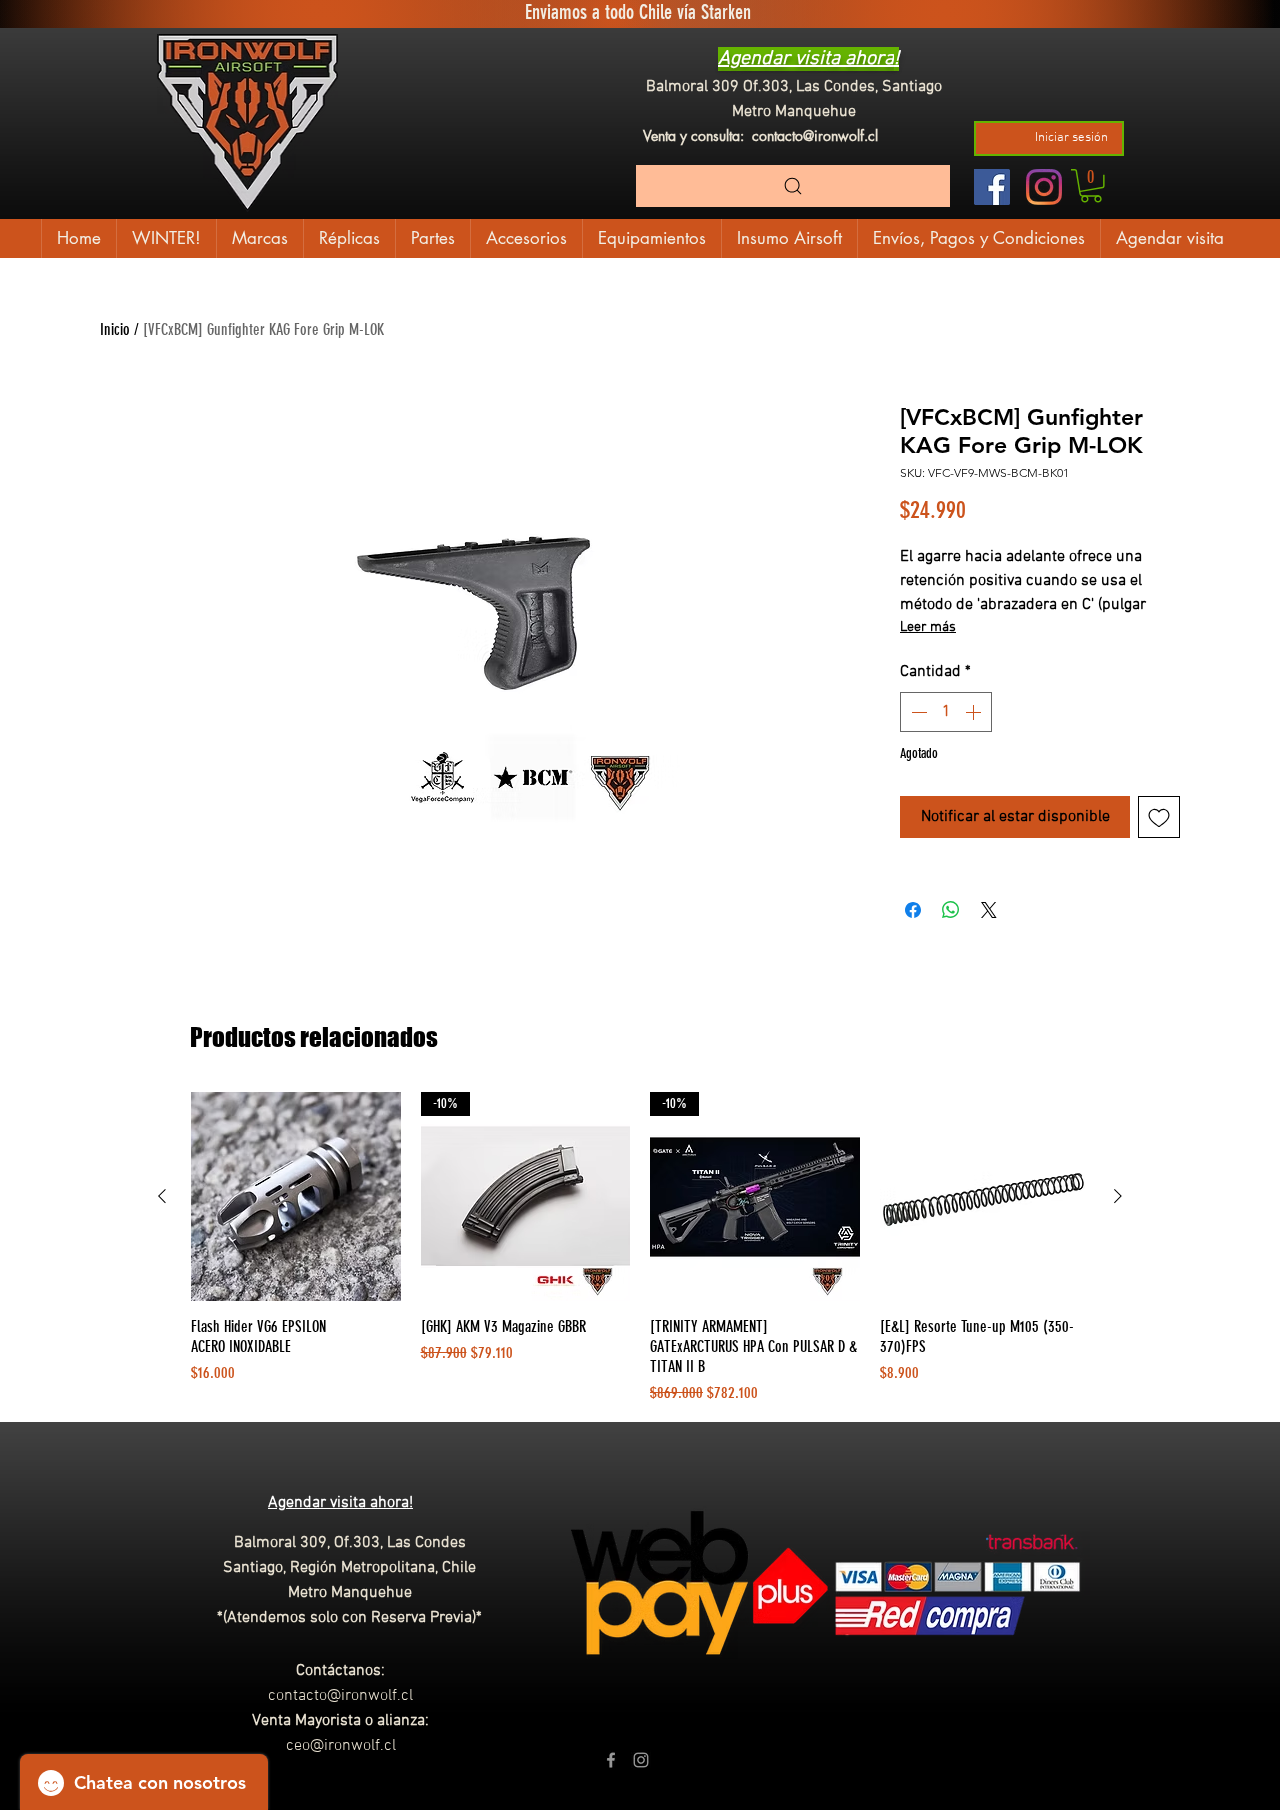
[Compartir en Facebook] (913, 910)
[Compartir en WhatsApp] (951, 910)
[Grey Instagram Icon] (641, 1760)
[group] (640, 1249)
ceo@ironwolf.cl (341, 1746)
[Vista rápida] (296, 1197)
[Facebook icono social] (992, 187)
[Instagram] (1044, 187)
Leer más (928, 627)
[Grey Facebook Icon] (611, 1760)
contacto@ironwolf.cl (815, 135)
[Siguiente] (1118, 1196)
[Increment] (975, 712)
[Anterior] (162, 1196)
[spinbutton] (946, 712)
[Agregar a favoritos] (1159, 817)
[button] (1091, 186)
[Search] (793, 186)
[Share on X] (989, 910)
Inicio (115, 329)
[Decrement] (917, 712)
